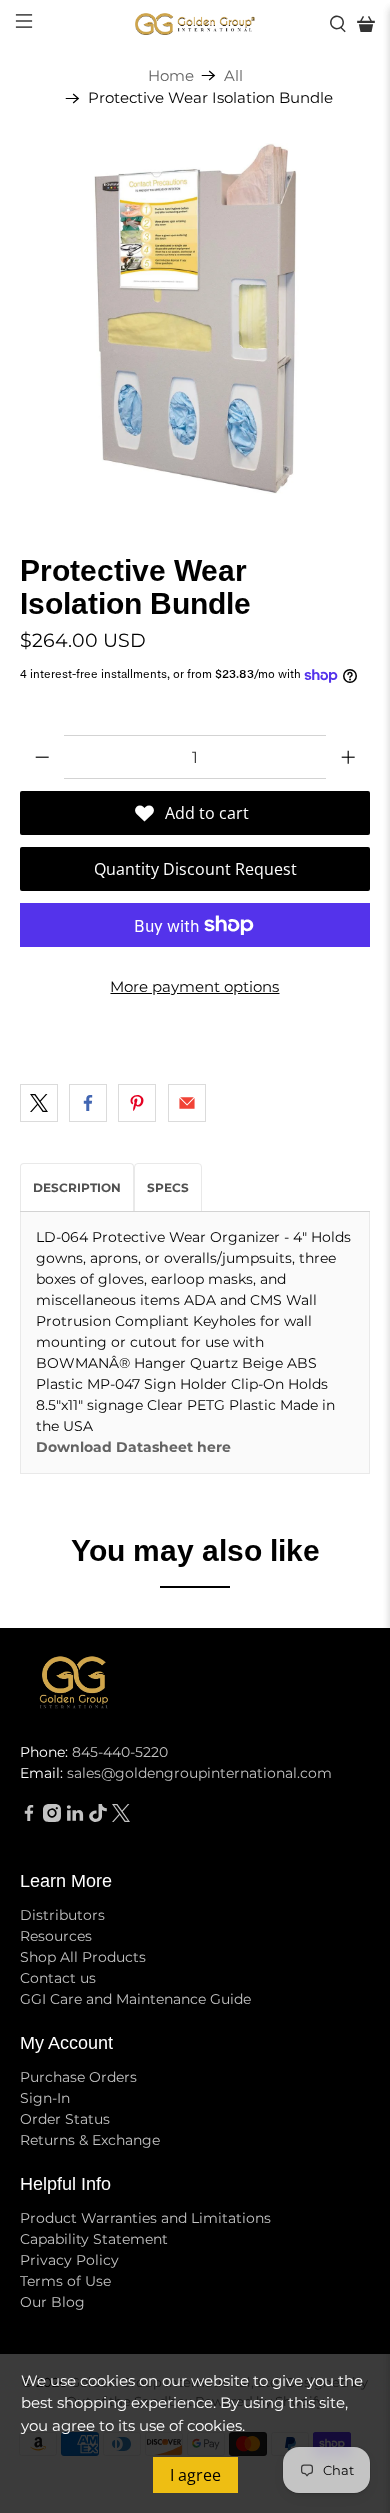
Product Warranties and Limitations (145, 2218)
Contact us (58, 1978)
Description (77, 1187)
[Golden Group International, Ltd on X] (121, 1817)
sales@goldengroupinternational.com (199, 1773)
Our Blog (52, 2302)
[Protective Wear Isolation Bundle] (195, 318)
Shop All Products (83, 1957)
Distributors (62, 1915)
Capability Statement (94, 2239)
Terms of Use (65, 2281)
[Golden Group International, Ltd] (195, 24)
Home (171, 75)
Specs (168, 1187)
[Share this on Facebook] (88, 1103)
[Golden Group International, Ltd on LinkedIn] (75, 1817)
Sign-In (45, 2098)
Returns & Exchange (90, 2140)
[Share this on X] (39, 1103)
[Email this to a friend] (187, 1103)
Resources (56, 1936)
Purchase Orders (78, 2077)
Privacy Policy (69, 2260)
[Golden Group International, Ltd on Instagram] (52, 1817)
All (233, 75)
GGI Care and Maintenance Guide (135, 1999)
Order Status (65, 2119)
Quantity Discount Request (195, 869)
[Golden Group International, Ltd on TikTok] (98, 1817)
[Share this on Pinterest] (137, 1103)
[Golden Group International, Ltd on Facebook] (29, 1817)
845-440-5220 (120, 1752)
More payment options (194, 986)
